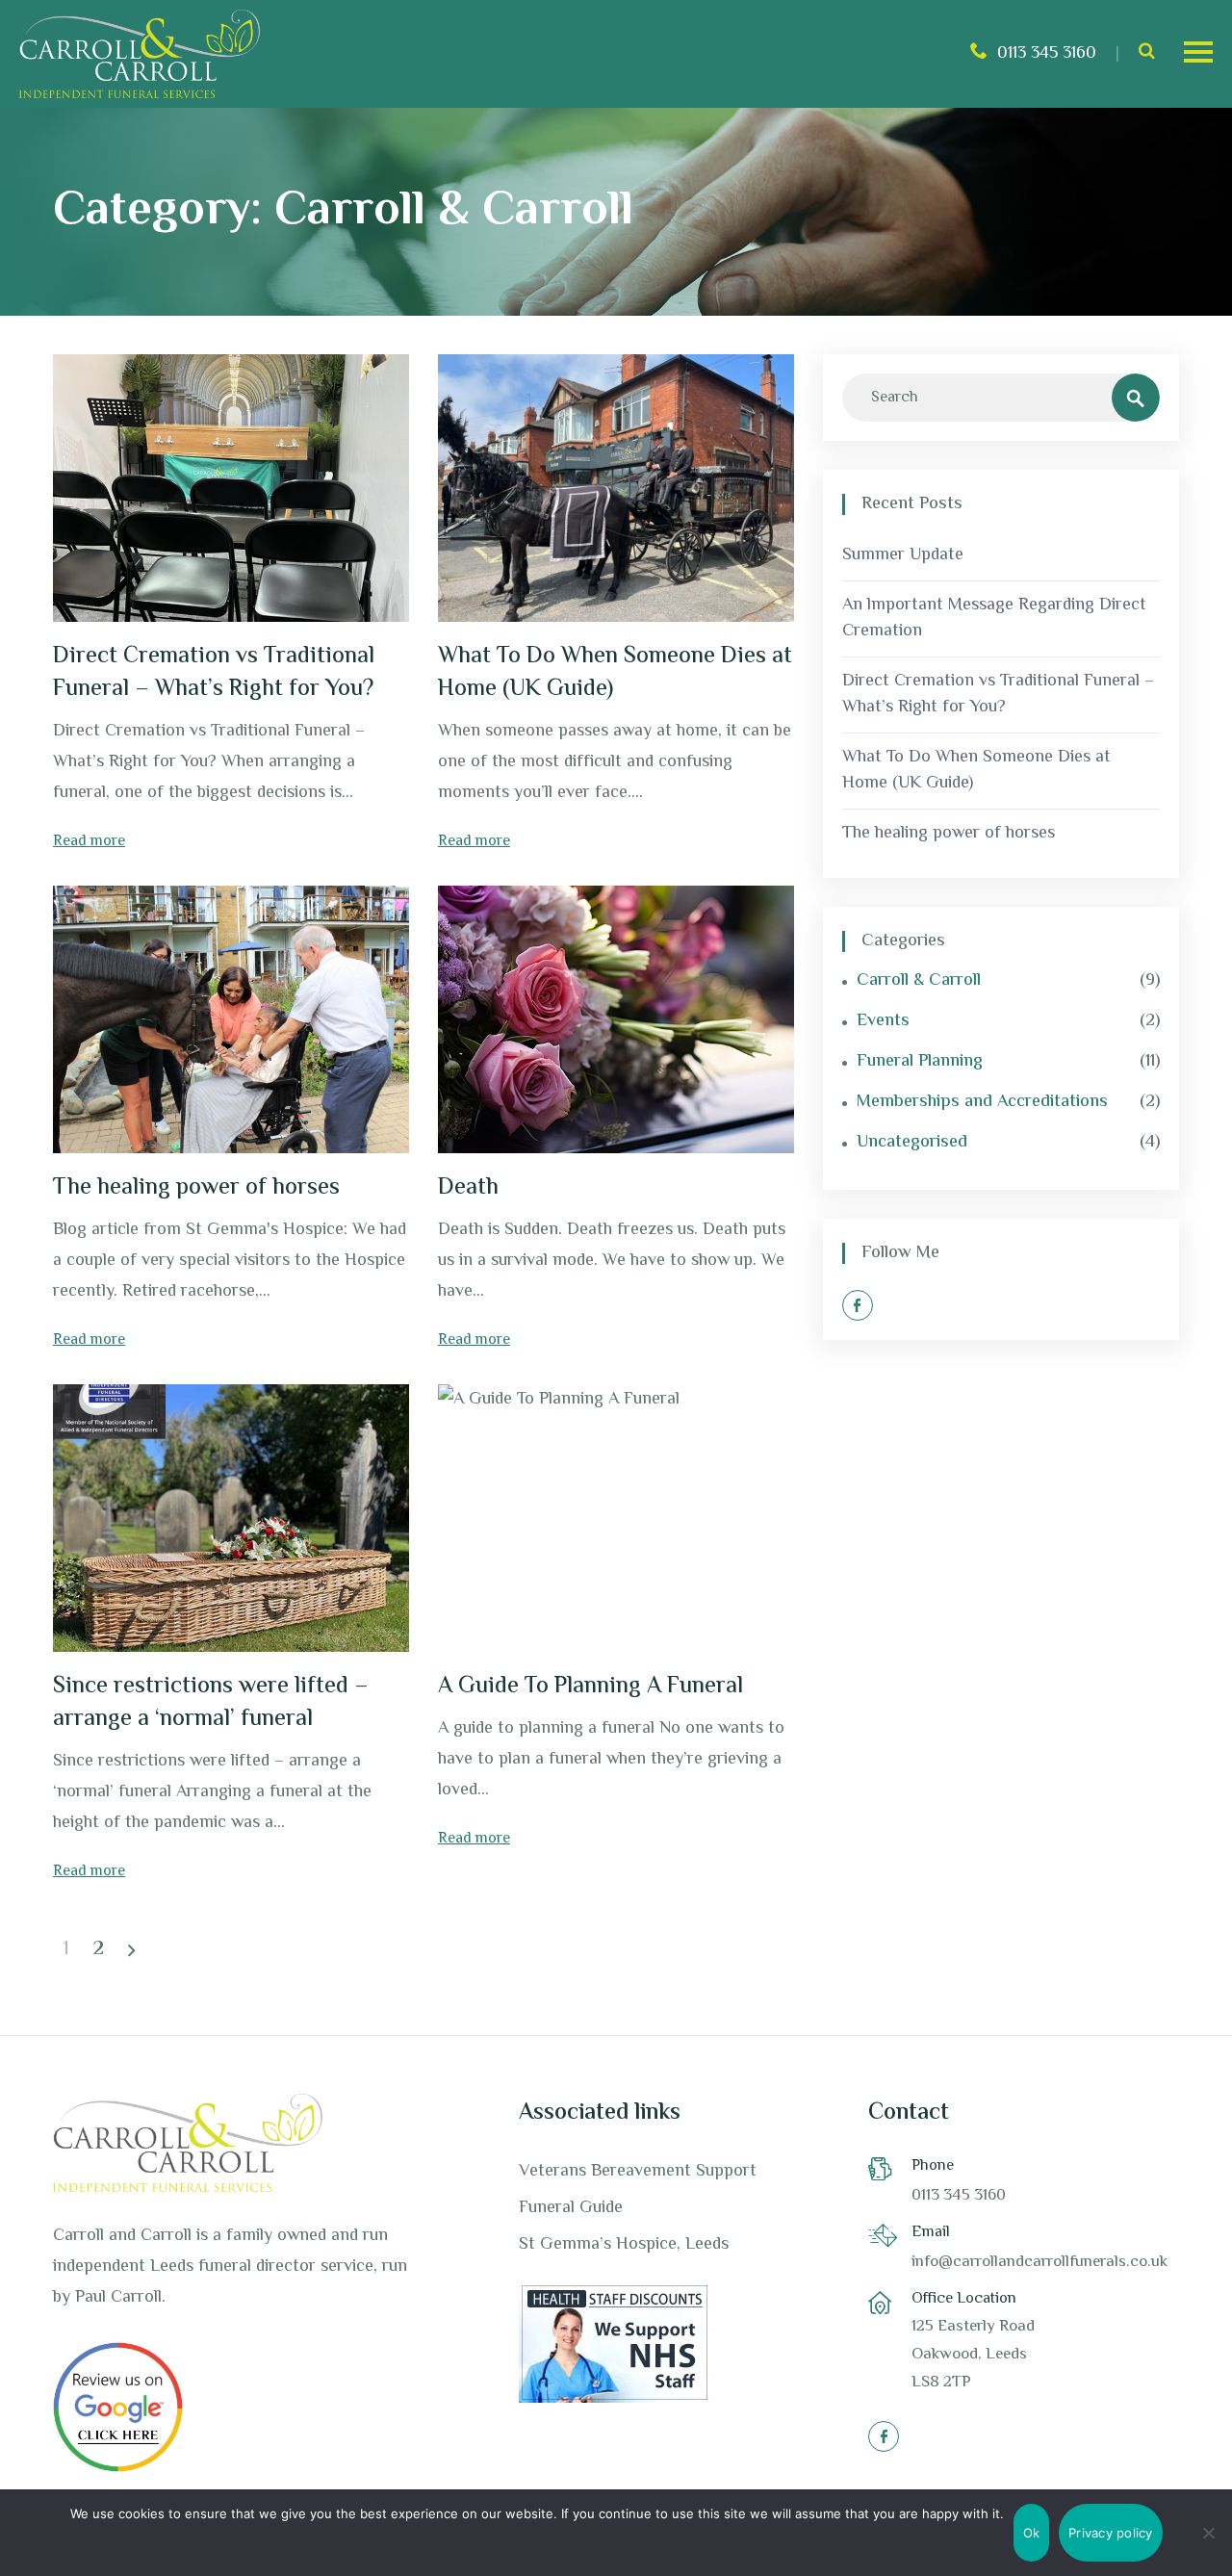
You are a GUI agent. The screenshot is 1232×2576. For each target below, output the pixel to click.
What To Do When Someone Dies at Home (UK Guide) (615, 673)
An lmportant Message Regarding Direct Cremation (994, 618)
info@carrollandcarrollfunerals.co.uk (1039, 2262)
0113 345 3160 (1047, 54)
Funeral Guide (571, 2208)
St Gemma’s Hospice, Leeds (624, 2245)
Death (468, 1188)
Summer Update (903, 555)
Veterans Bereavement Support (638, 2172)
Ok (1032, 2533)
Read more (89, 842)
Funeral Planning (920, 1062)
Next (132, 1950)
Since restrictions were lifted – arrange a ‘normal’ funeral (211, 1703)
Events (883, 1022)
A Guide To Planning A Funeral (590, 1687)
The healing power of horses (196, 1188)
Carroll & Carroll (919, 981)
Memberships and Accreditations (982, 1103)
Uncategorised (912, 1143)
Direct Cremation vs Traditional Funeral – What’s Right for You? (214, 673)
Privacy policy (1111, 2533)
